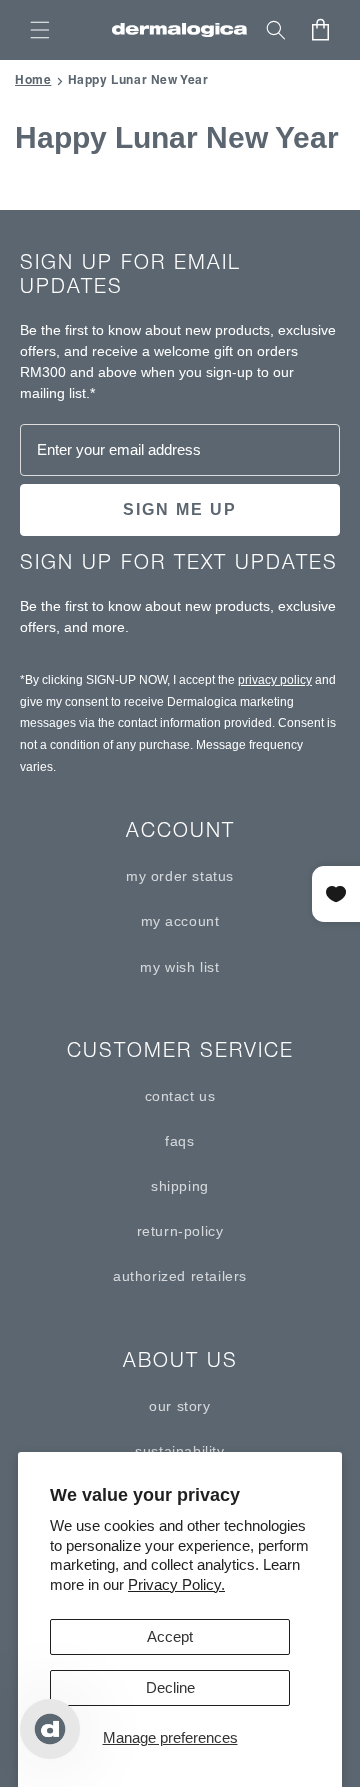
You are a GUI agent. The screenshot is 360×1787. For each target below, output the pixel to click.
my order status (180, 876)
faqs (179, 1141)
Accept (170, 1636)
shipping (180, 1186)
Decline (170, 1687)
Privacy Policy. (176, 1584)
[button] (40, 30)
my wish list (179, 967)
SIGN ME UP (180, 509)
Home (33, 79)
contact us (180, 1096)
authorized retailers (180, 1276)
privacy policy (275, 680)
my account (180, 921)
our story (179, 1406)
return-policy (180, 1231)
